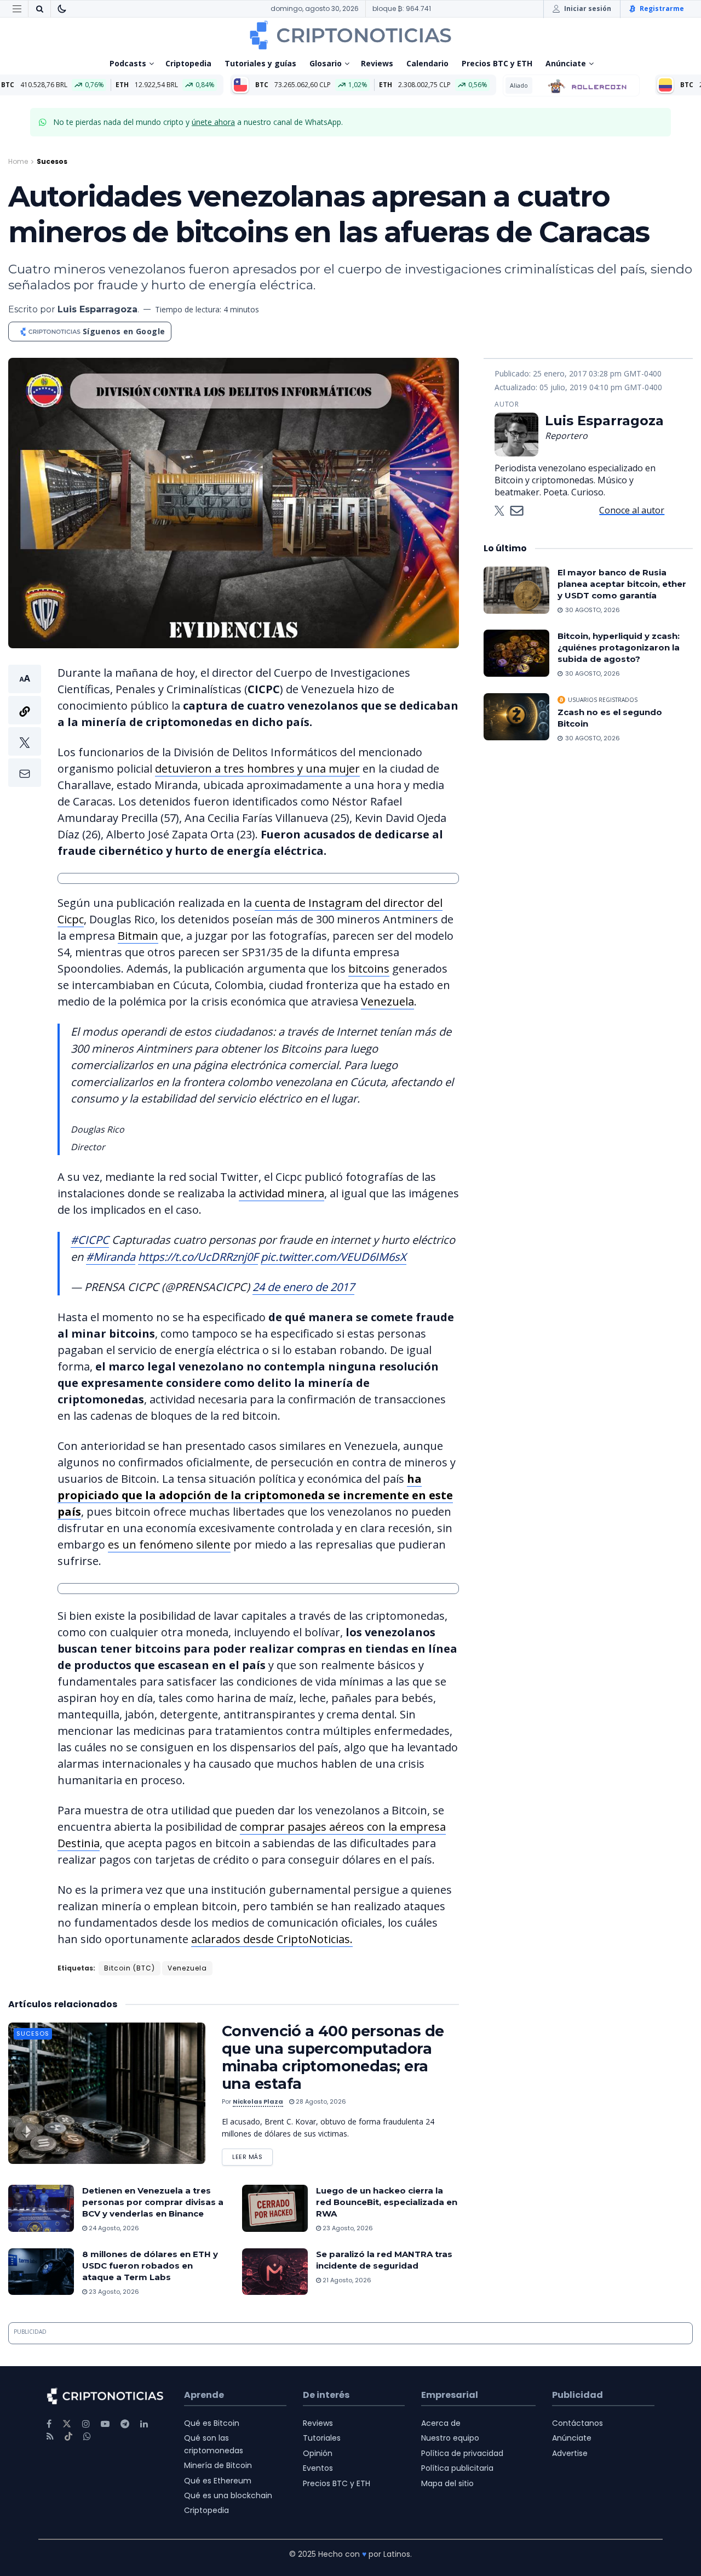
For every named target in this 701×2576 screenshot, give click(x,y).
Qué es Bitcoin (212, 2423)
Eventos (318, 2468)
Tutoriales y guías (260, 63)
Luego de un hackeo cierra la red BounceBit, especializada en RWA (387, 2202)
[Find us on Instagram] (86, 2424)
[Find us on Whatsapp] (87, 2437)
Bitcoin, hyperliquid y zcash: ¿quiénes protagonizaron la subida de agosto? (619, 647)
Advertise (570, 2453)
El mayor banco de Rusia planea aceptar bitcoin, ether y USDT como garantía (622, 584)
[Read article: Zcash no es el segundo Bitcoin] (516, 717)
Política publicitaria (457, 2468)
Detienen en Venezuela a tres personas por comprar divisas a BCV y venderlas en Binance (153, 2202)
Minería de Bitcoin (218, 2465)
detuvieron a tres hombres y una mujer (257, 769)
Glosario (326, 63)
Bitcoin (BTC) (130, 1968)
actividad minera (281, 1193)
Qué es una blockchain (228, 2495)
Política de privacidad (462, 2453)
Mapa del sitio (447, 2483)
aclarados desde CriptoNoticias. (272, 1939)
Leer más (252, 2155)
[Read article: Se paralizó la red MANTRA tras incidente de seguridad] (275, 2272)
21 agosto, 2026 (346, 2280)
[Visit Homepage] (350, 35)
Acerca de (441, 2423)
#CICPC (90, 1240)
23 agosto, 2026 (347, 2228)
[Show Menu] (17, 9)
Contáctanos (578, 2423)
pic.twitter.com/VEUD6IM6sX (334, 1257)
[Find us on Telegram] (125, 2424)
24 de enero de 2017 (303, 1287)
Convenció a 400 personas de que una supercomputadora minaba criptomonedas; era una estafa (333, 2057)
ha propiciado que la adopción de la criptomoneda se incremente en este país (255, 1495)
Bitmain (138, 936)
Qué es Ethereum (218, 2481)
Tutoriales (322, 2438)
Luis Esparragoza (97, 309)
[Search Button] (39, 9)
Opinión (318, 2453)
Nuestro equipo (450, 2438)
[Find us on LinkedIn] (144, 2424)
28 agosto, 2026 (320, 2101)
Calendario (427, 63)
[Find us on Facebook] (49, 2424)
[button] (25, 726)
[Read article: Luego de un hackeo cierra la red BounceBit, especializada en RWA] (275, 2208)
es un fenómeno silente (169, 1544)
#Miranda (111, 1257)
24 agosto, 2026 (113, 2228)
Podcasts (128, 63)
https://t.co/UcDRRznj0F (198, 1257)
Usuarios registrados (603, 700)
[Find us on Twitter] (67, 2424)
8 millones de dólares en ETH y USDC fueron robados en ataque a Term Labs (150, 2266)
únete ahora (213, 122)
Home (18, 161)
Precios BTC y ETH (497, 63)
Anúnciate (566, 63)
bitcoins (369, 969)
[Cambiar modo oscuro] (62, 9)
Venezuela (387, 1001)
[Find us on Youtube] (105, 2424)
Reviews (377, 63)
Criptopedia (188, 63)
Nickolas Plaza (258, 2101)
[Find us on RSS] (50, 2437)
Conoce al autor (632, 510)
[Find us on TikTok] (68, 2437)
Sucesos (52, 161)
